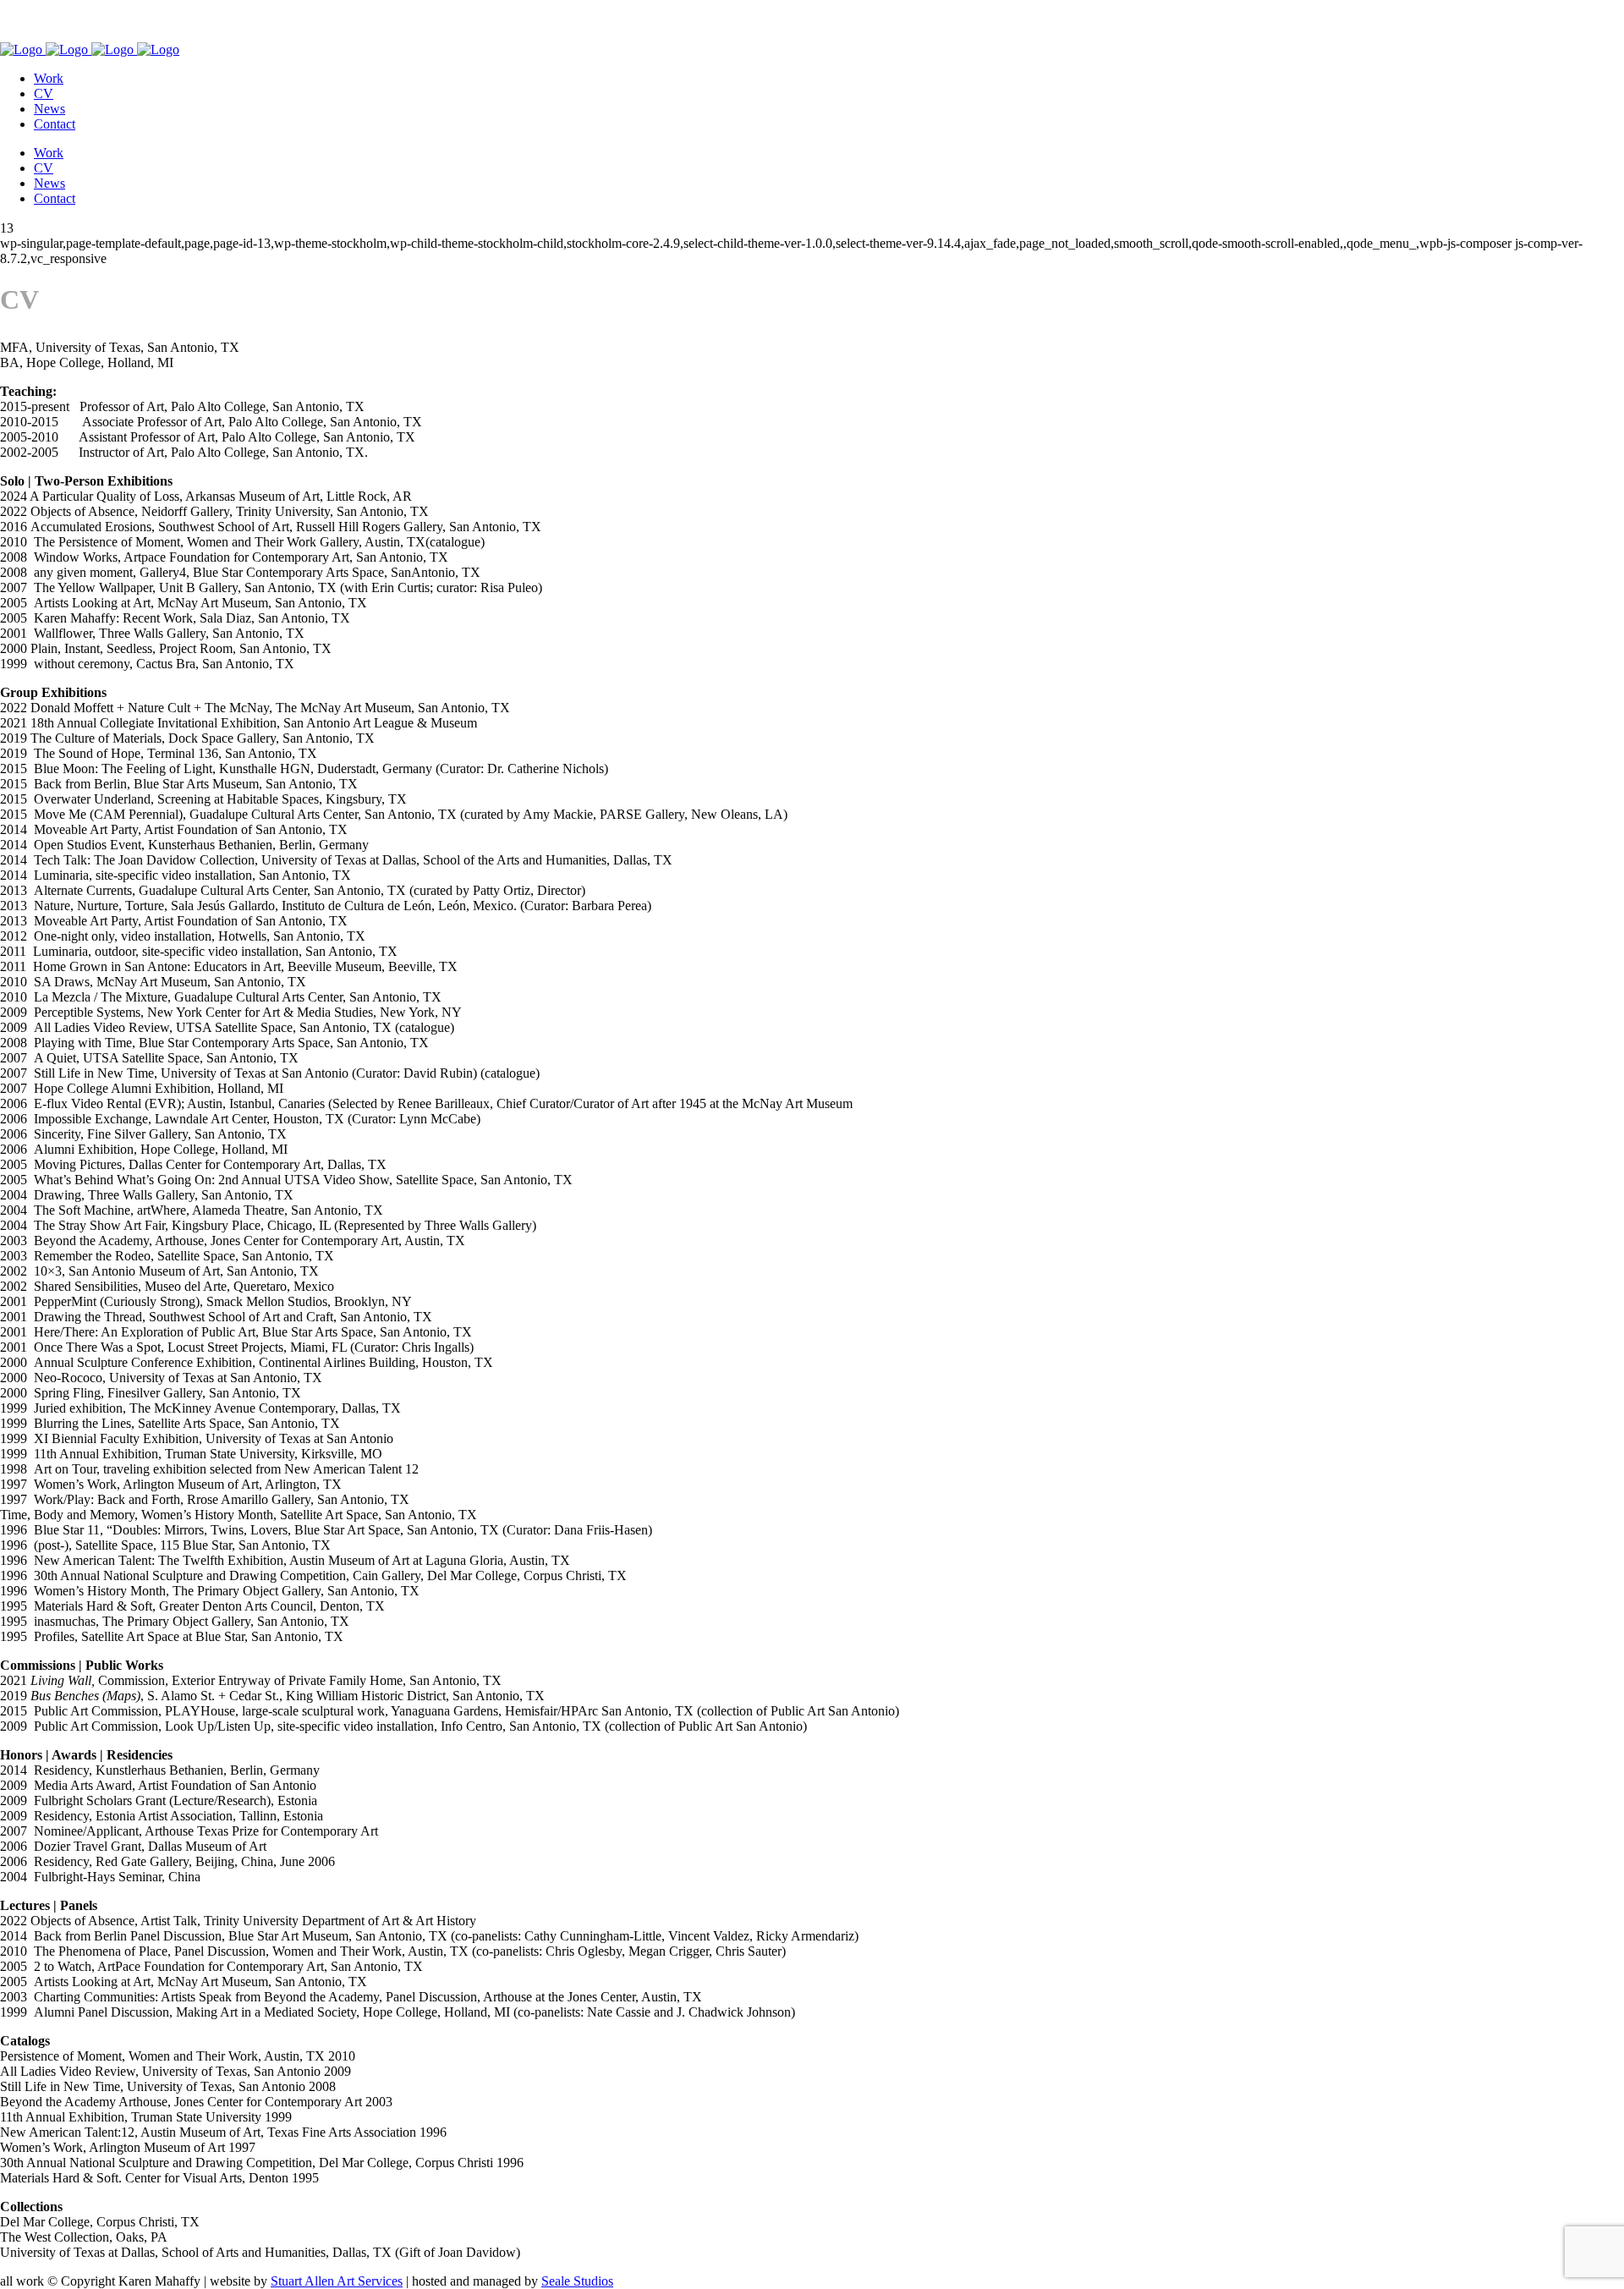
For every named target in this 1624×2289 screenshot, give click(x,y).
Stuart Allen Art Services (337, 2281)
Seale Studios (577, 2281)
